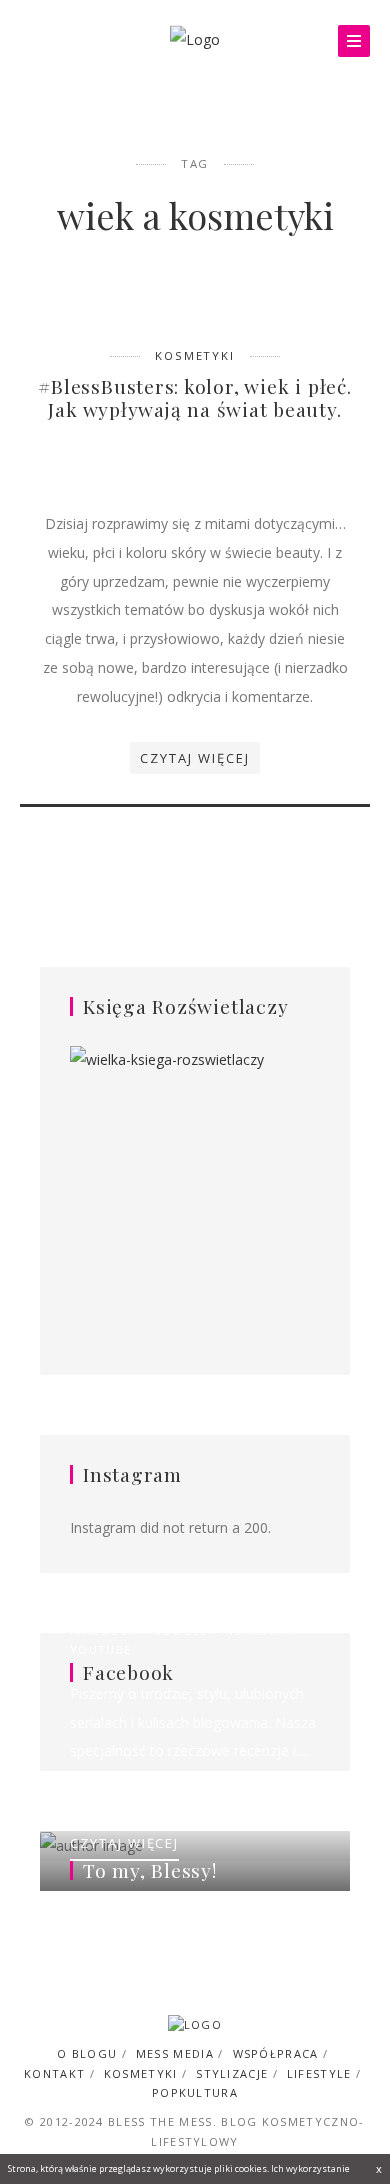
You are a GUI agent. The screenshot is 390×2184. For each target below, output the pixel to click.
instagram (259, 1630)
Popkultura (195, 2092)
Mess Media (175, 2053)
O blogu (87, 2053)
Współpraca (276, 2053)
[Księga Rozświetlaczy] (195, 1180)
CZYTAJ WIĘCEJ (124, 1843)
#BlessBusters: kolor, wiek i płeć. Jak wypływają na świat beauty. (194, 397)
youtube (100, 1649)
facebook (104, 1630)
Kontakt (54, 2073)
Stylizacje (232, 2073)
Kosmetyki (195, 355)
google (180, 1630)
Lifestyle (319, 2073)
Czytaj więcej (194, 758)
